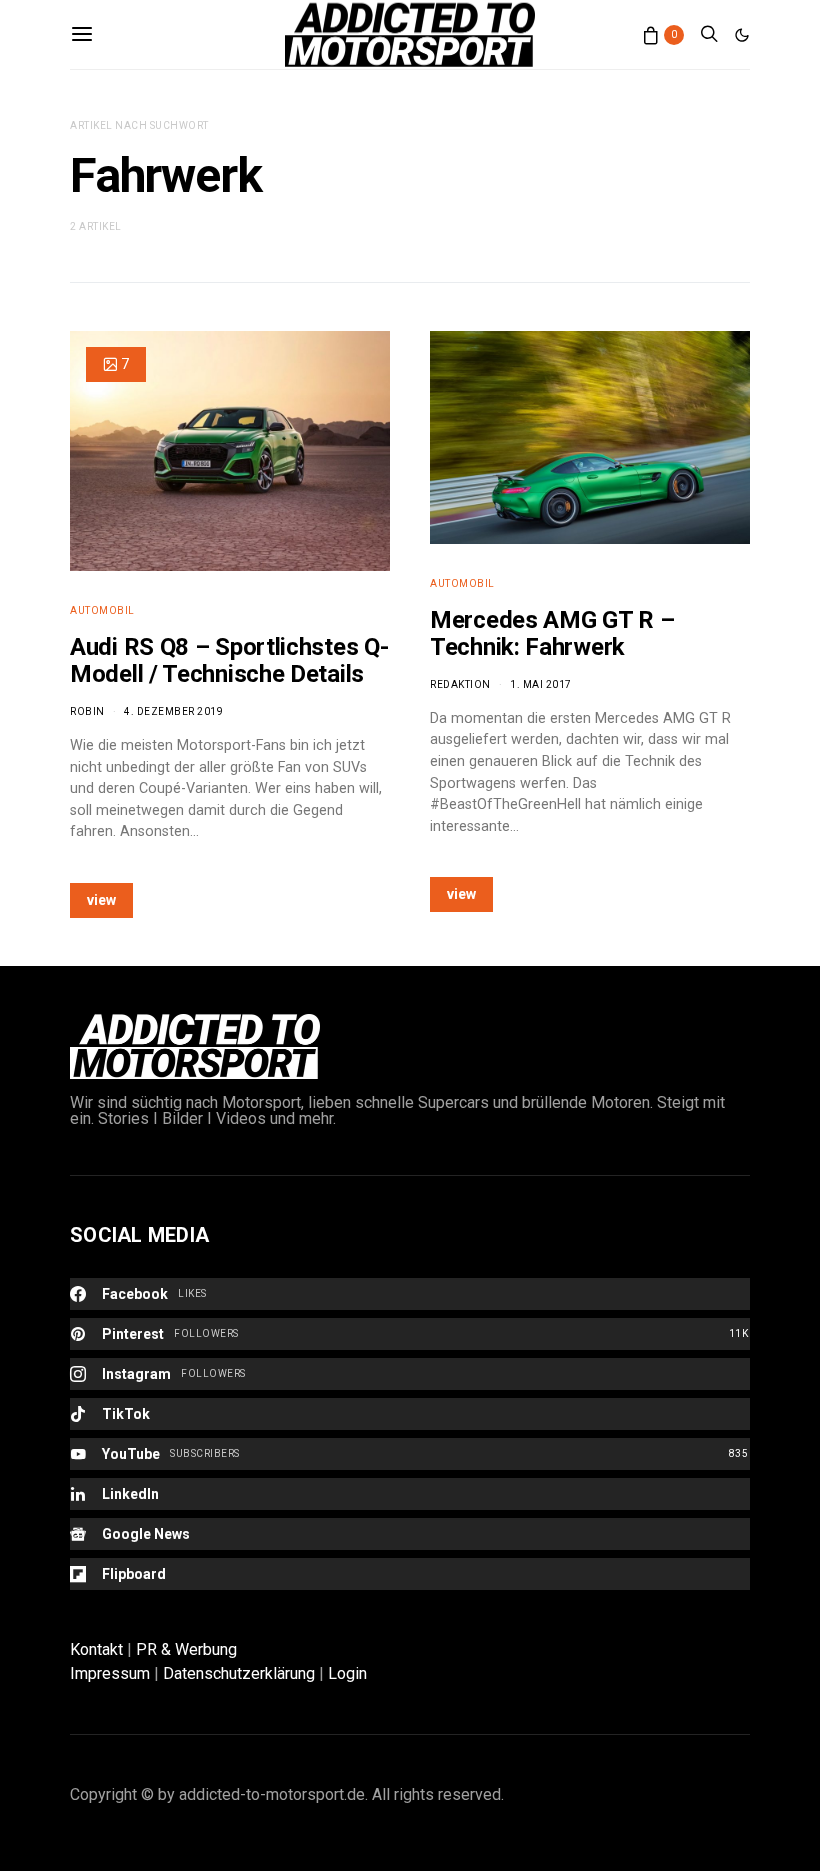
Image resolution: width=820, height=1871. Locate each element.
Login (347, 1673)
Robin (87, 711)
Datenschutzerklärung (239, 1673)
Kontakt (96, 1649)
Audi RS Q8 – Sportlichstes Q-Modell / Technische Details (229, 660)
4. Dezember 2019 (173, 711)
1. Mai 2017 (541, 684)
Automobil (102, 610)
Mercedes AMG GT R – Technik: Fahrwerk (552, 633)
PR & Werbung (186, 1649)
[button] (742, 35)
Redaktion (460, 684)
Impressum (110, 1673)
